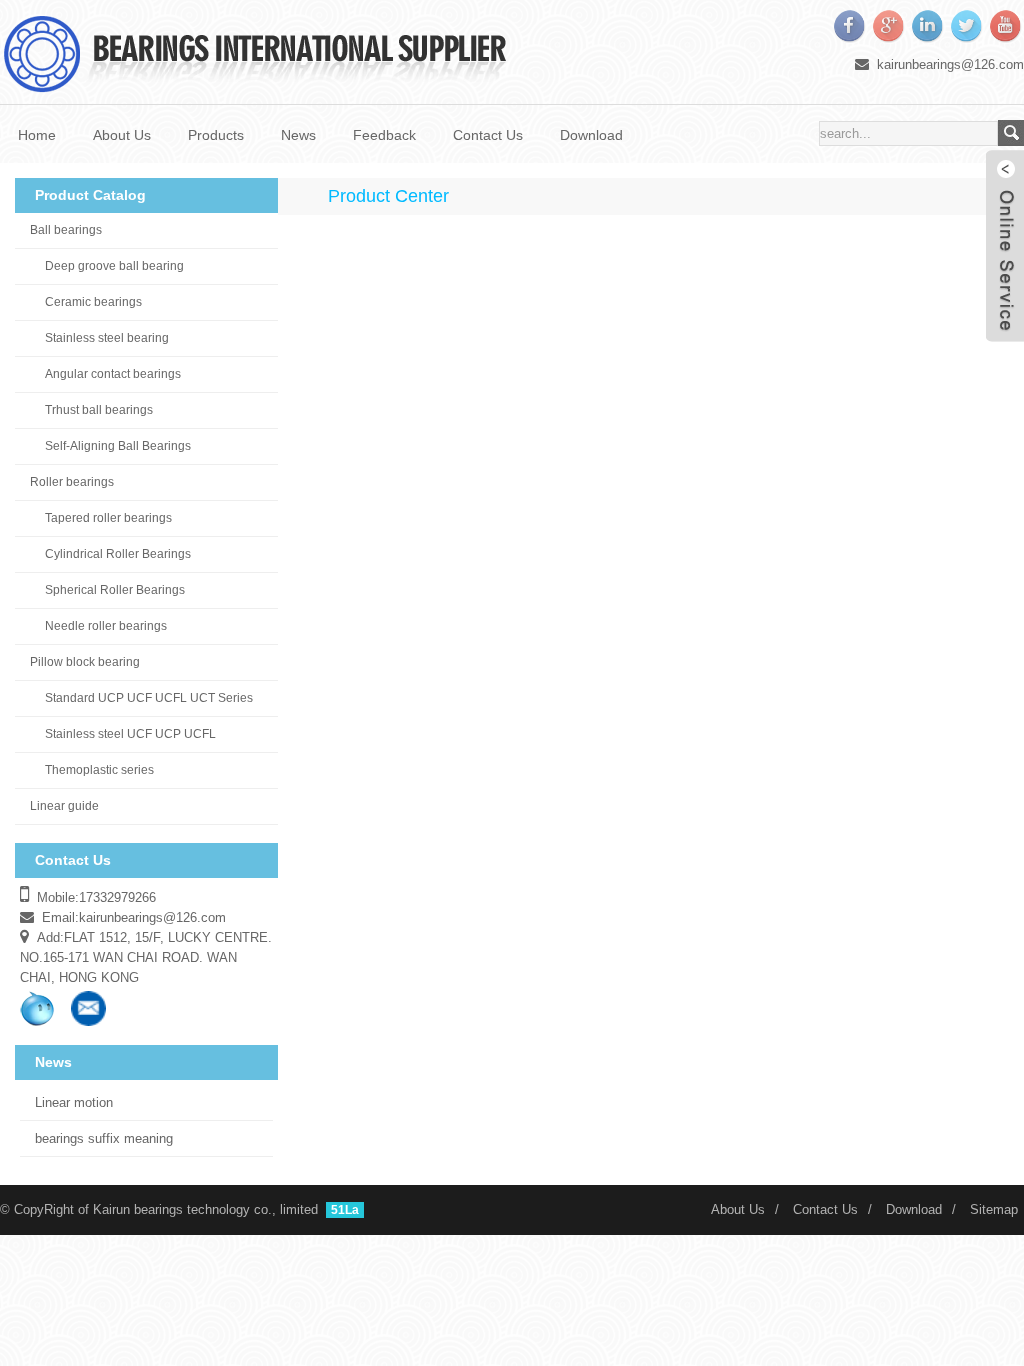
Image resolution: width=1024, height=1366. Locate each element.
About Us (122, 135)
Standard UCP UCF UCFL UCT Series (149, 698)
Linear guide (64, 806)
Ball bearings (66, 230)
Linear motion (74, 1102)
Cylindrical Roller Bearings (118, 554)
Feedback (384, 135)
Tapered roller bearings (108, 518)
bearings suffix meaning (104, 1138)
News (298, 135)
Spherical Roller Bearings (115, 590)
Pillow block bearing (85, 662)
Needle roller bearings (106, 626)
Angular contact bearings (113, 374)
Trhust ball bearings (99, 410)
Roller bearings (72, 482)
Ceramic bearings (93, 302)
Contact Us (488, 135)
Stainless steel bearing (107, 338)
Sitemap (994, 1209)
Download (591, 135)
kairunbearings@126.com (950, 64)
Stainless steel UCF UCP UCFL (130, 734)
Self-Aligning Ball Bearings (118, 446)
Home (37, 135)
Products (216, 135)
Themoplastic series (99, 770)
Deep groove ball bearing (114, 266)
